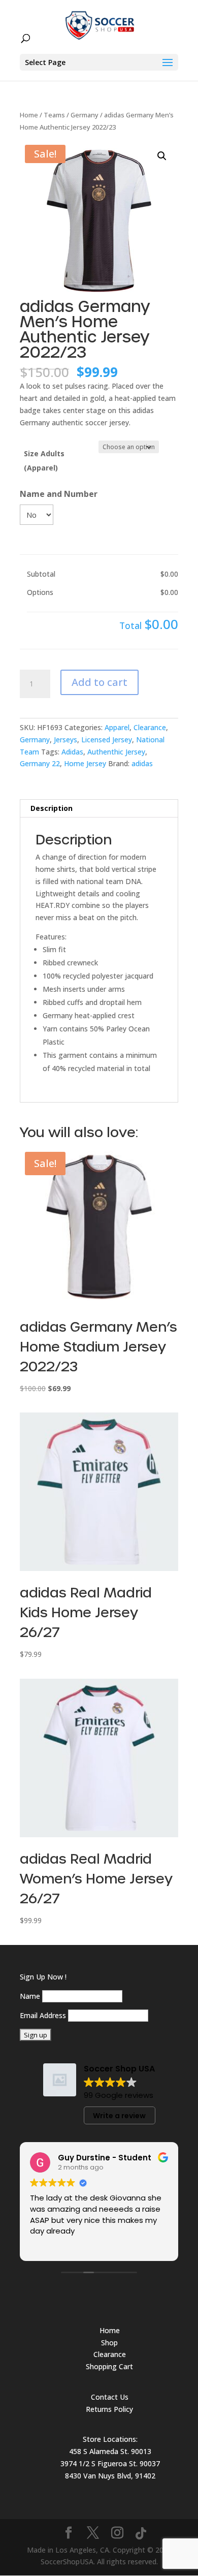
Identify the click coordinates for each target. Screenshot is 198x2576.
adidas (142, 763)
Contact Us (110, 2397)
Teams (54, 115)
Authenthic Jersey (116, 752)
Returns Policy (109, 2409)
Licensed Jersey (107, 740)
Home (29, 115)
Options (40, 592)
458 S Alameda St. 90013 (110, 2451)
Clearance (150, 727)
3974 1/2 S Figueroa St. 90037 (110, 2463)
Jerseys (65, 740)
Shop (109, 2343)
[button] (162, 156)
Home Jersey (85, 763)
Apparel (117, 727)
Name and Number (59, 494)
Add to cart (100, 682)
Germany (85, 115)
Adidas (72, 752)
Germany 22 (40, 763)
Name (30, 1996)
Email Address (43, 2015)
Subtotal (41, 574)
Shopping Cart (109, 2366)
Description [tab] (52, 808)
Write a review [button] (119, 2116)
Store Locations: (110, 2439)
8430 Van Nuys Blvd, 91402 (110, 2476)
